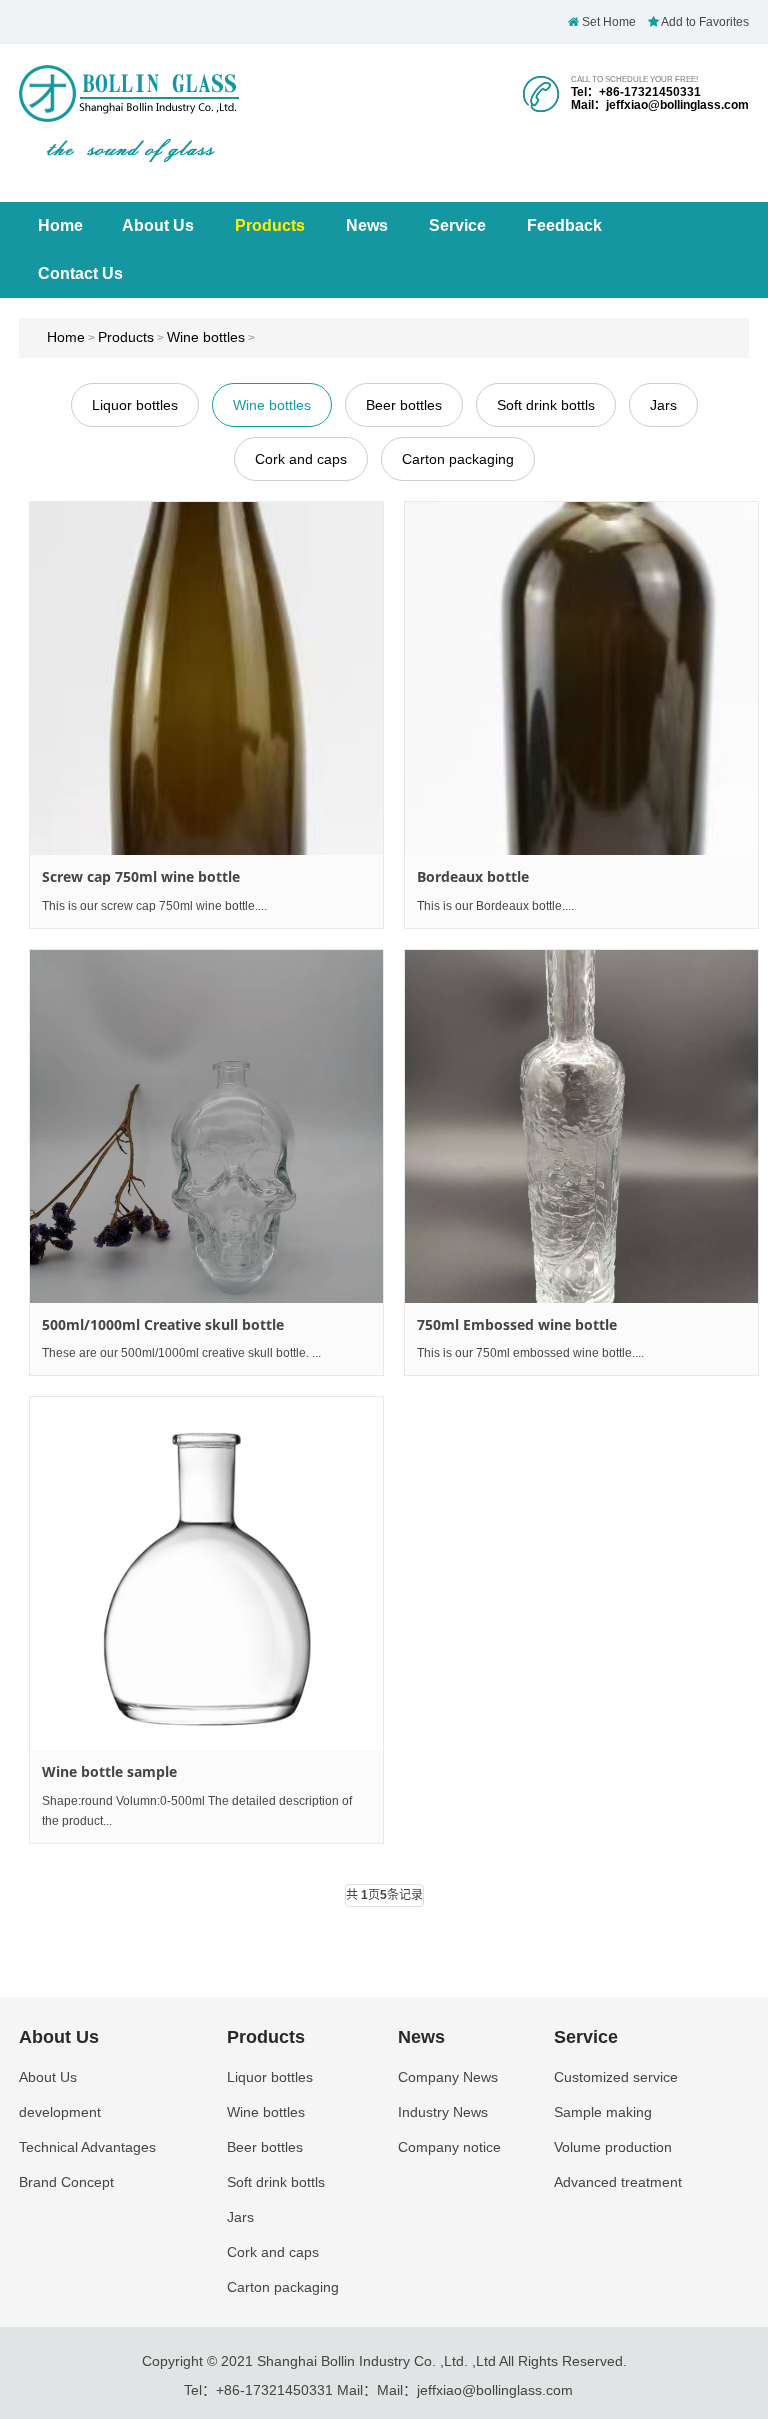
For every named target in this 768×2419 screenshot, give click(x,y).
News (367, 225)
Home (60, 225)
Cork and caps (301, 459)
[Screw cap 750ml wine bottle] (206, 678)
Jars (663, 405)
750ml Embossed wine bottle (517, 1324)
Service (457, 225)
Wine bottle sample (109, 1771)
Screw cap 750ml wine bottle (141, 876)
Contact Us (80, 273)
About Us (158, 225)
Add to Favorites (704, 22)
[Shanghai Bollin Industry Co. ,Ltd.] (129, 113)
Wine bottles (206, 337)
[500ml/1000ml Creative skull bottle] (206, 1126)
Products (270, 225)
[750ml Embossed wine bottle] (581, 1126)
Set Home (607, 22)
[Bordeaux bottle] (581, 678)
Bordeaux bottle (473, 876)
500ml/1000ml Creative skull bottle (163, 1324)
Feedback (564, 225)
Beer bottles (404, 405)
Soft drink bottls (546, 405)
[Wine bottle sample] (206, 1573)
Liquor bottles (135, 405)
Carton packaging (458, 459)
